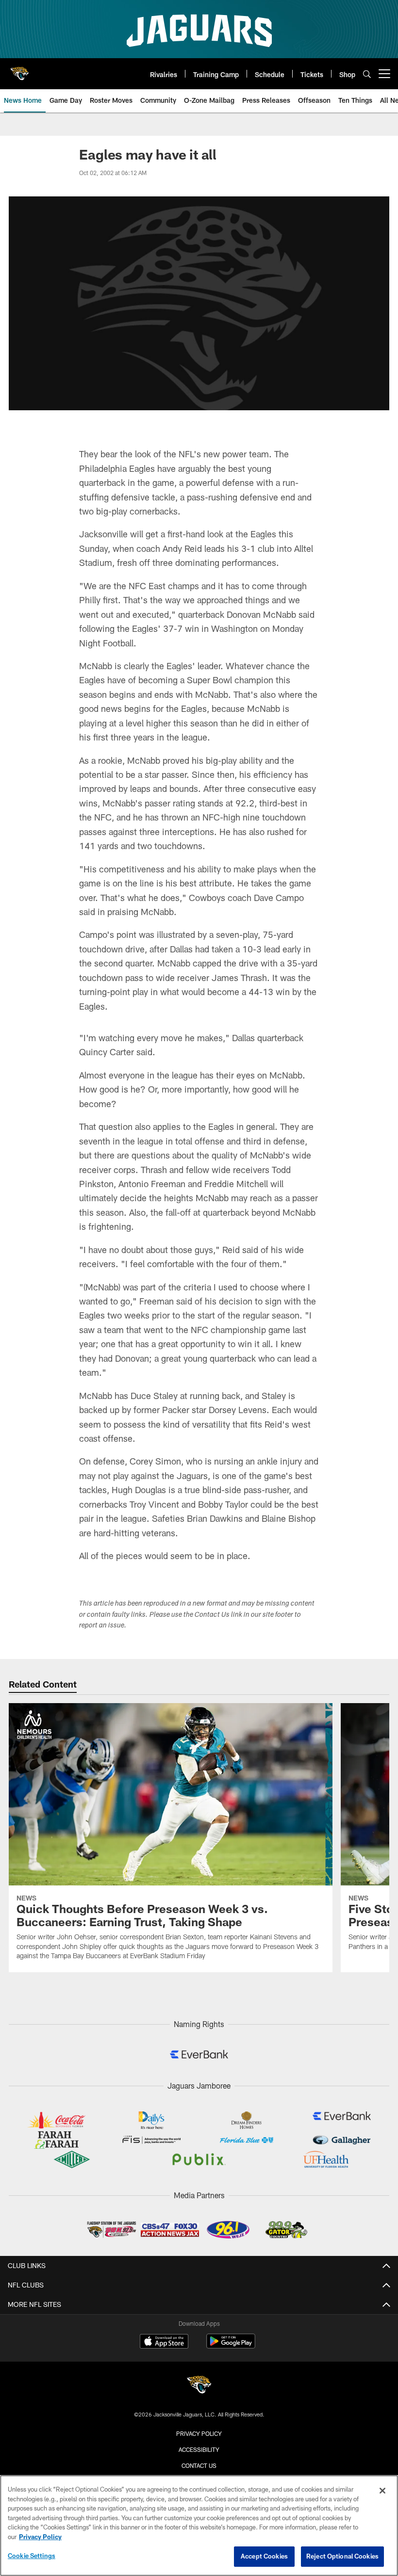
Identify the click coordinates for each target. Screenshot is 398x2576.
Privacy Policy (199, 2433)
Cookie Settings (32, 2556)
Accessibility (199, 2449)
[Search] (367, 74)
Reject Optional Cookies (342, 2556)
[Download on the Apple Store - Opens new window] (164, 2342)
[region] (199, 2526)
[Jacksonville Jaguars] (199, 2386)
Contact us (199, 2465)
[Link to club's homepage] (19, 70)
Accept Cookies (264, 2556)
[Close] (382, 2491)
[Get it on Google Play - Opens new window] (231, 2346)
